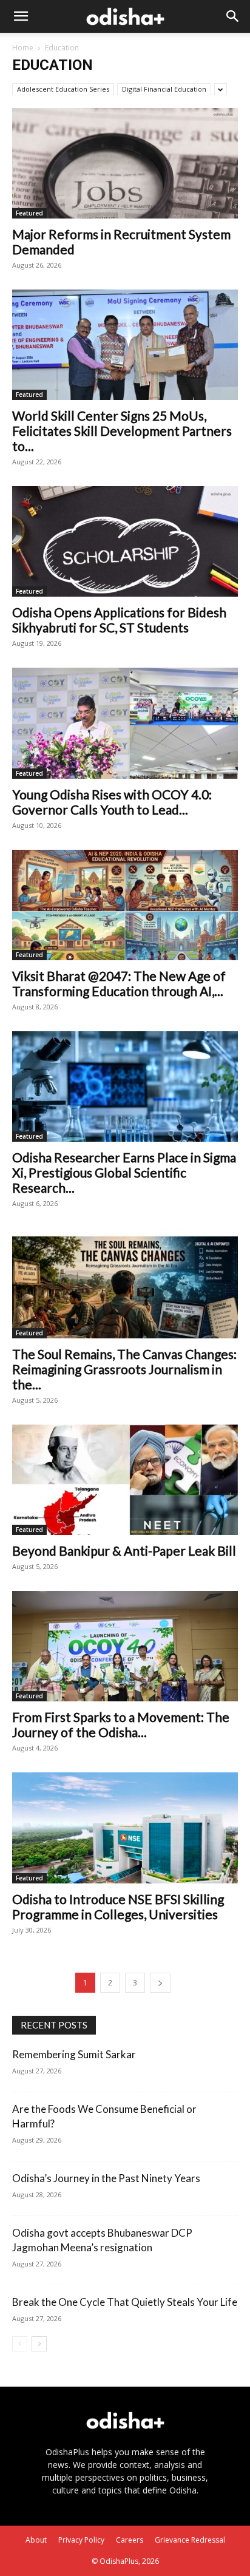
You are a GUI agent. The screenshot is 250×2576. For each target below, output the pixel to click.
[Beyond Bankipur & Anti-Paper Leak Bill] (125, 1480)
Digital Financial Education (164, 89)
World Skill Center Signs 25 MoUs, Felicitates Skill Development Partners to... (122, 431)
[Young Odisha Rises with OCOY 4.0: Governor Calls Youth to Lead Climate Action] (125, 723)
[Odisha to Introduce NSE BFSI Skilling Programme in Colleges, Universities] (125, 1828)
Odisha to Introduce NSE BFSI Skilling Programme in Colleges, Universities (118, 1907)
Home (23, 48)
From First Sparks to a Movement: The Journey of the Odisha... (121, 1724)
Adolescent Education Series (63, 89)
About (36, 2540)
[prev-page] (20, 2344)
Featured (29, 213)
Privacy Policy (81, 2540)
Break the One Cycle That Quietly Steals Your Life (125, 2302)
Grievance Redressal (190, 2540)
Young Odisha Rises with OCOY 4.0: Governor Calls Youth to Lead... (112, 802)
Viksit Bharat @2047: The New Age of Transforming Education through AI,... (119, 983)
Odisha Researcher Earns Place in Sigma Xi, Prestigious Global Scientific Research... (124, 1172)
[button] (21, 16)
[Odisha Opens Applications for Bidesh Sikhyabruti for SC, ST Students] (125, 541)
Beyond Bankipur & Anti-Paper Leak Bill (124, 1551)
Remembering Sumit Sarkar (74, 2054)
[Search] (233, 16)
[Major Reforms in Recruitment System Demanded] (125, 163)
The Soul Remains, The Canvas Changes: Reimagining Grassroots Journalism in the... (124, 1369)
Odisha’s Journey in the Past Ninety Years (106, 2178)
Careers (130, 2540)
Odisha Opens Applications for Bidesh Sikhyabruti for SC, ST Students (119, 620)
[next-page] (160, 1983)
